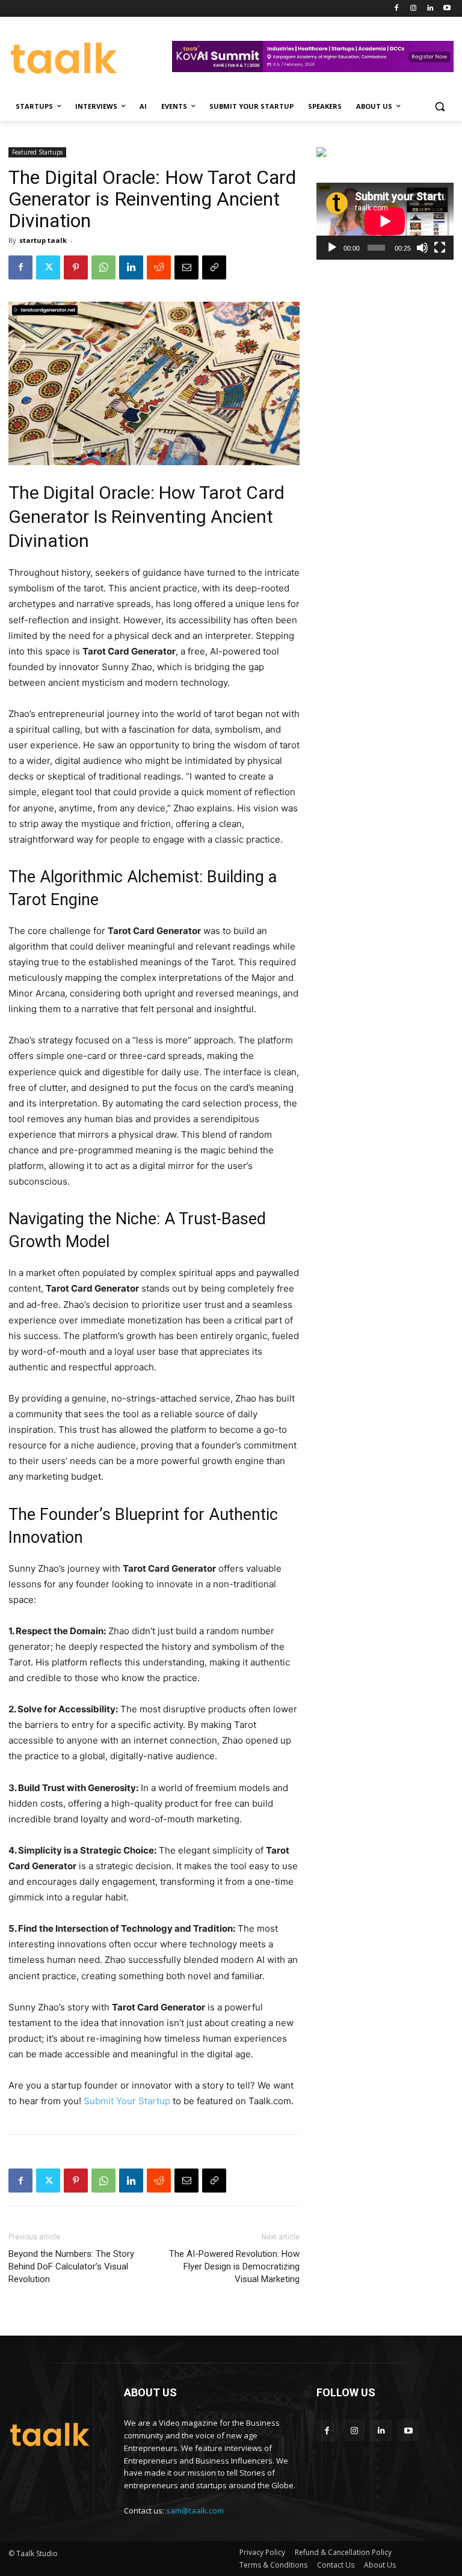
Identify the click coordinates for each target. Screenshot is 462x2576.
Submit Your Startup (127, 2101)
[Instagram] (414, 9)
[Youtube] (447, 9)
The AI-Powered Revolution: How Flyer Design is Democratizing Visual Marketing (234, 2266)
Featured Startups (37, 152)
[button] (439, 107)
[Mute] (422, 248)
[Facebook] (397, 9)
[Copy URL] (214, 267)
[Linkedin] (430, 9)
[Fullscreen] (440, 248)
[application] (385, 221)
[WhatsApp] (103, 267)
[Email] (186, 267)
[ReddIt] (159, 267)
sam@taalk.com (195, 2510)
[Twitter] (48, 267)
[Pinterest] (76, 267)
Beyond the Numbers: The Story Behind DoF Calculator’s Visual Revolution (71, 2266)
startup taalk (43, 240)
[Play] (332, 248)
